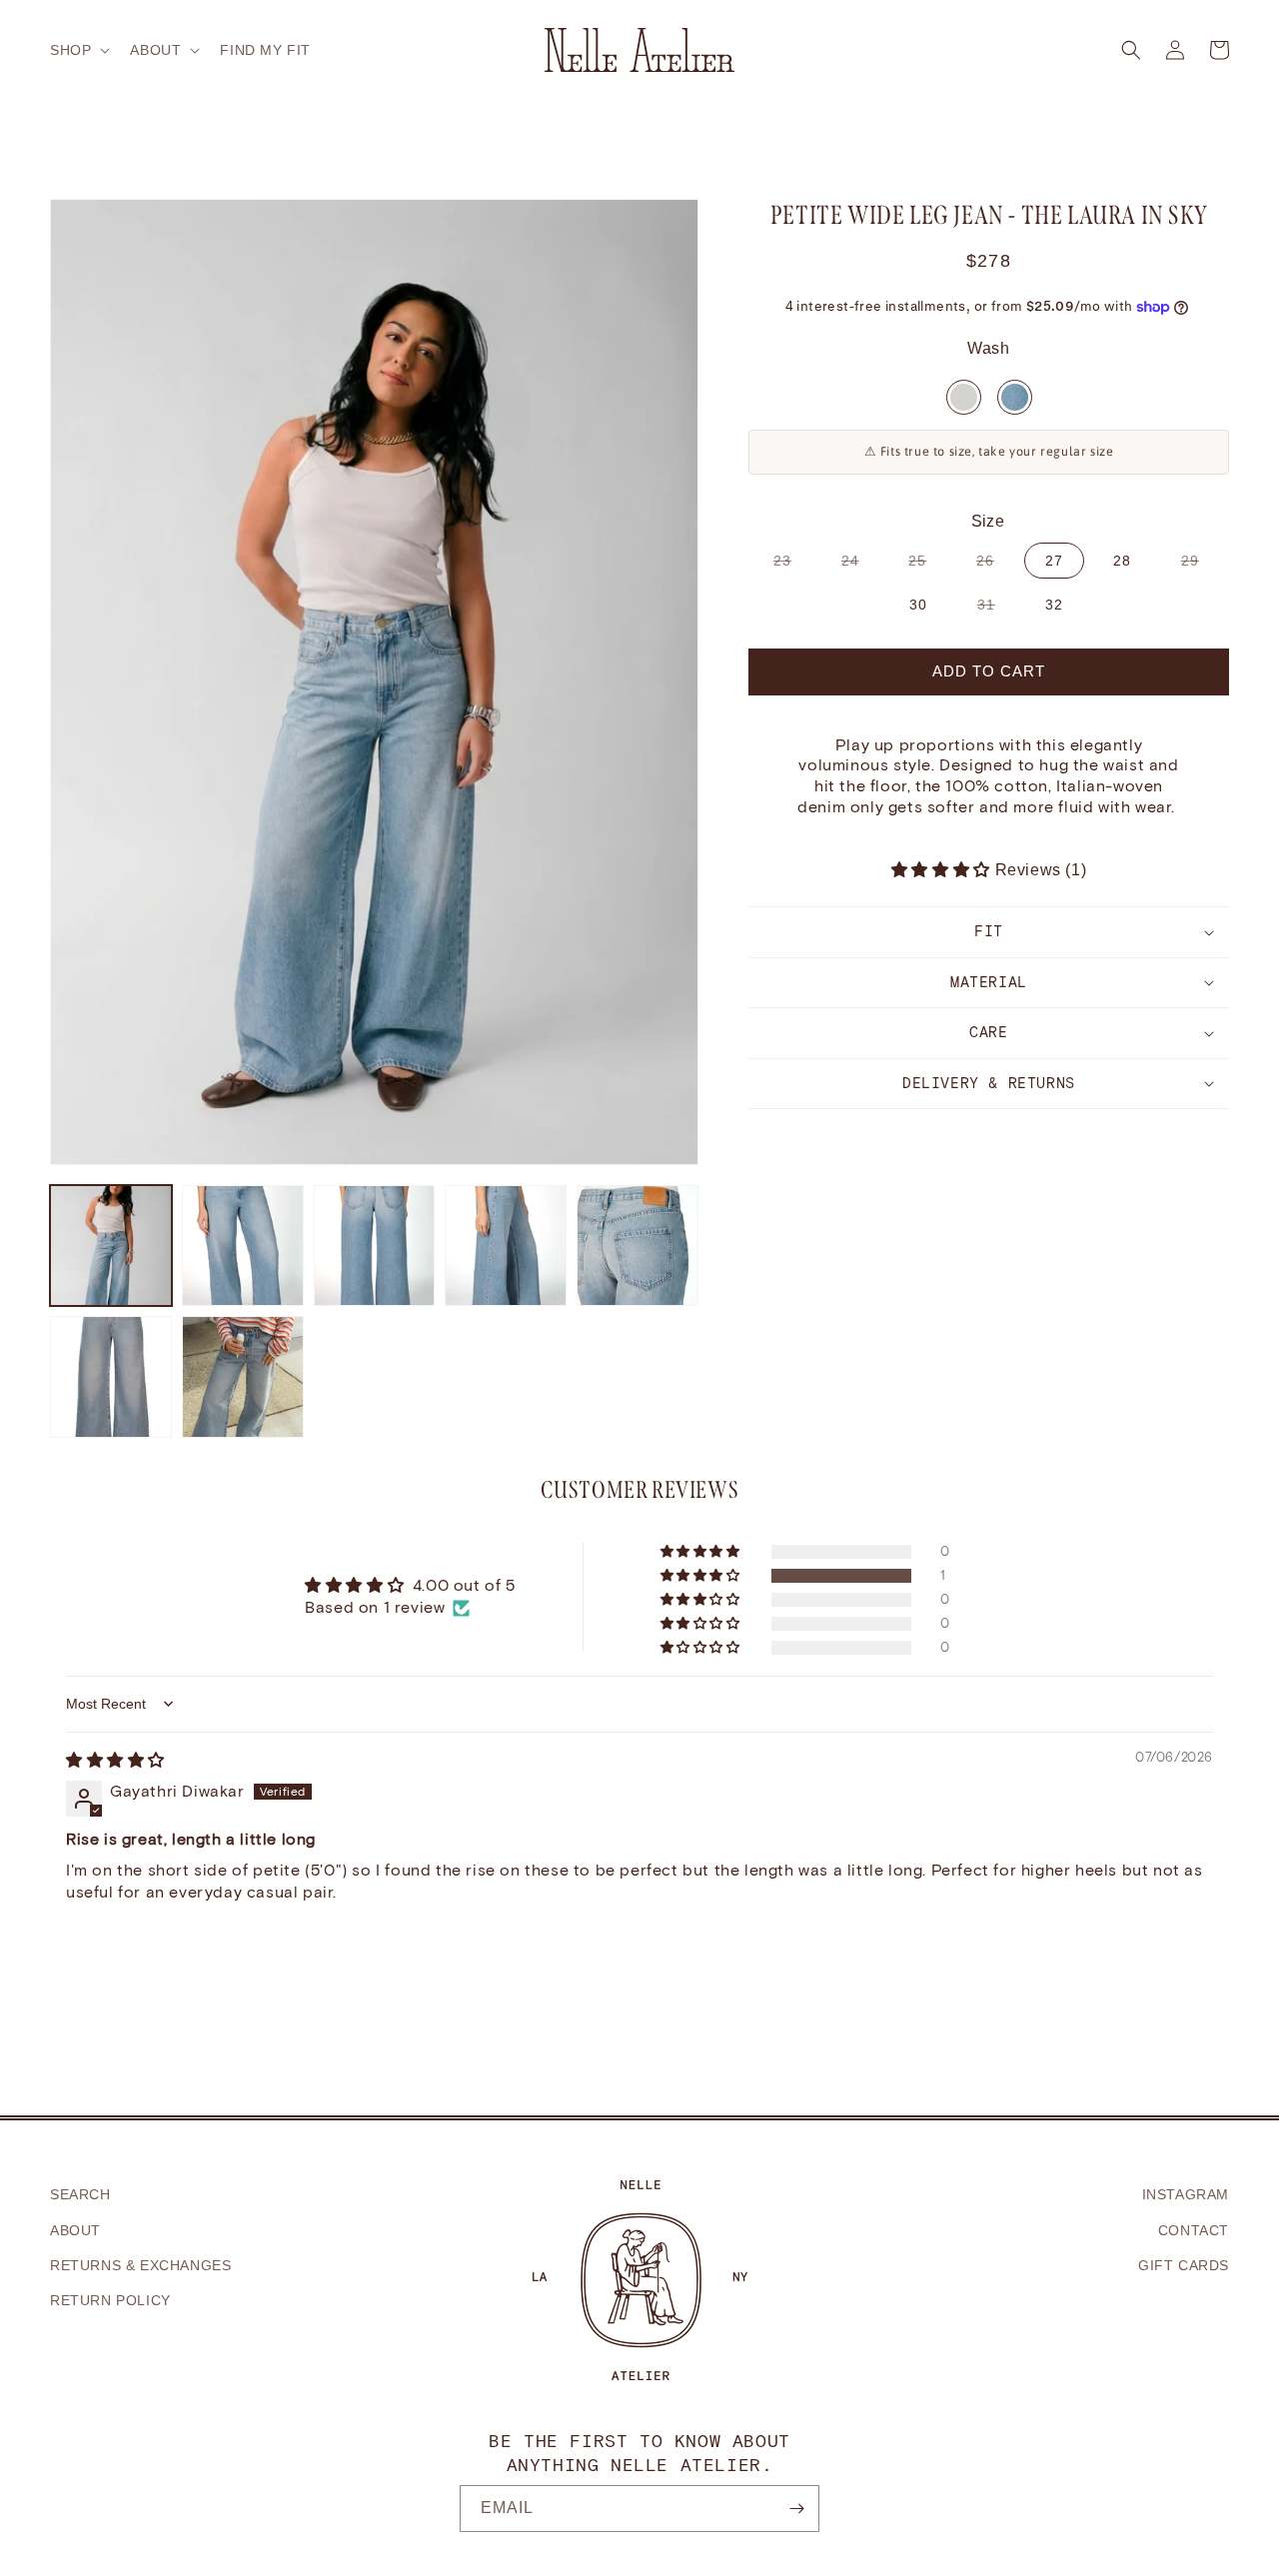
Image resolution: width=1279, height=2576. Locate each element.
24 (860, 565)
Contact (1194, 2230)
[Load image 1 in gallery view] (111, 1246)
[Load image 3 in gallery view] (375, 1246)
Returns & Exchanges (140, 2265)
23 (792, 565)
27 (1054, 561)
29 (1200, 565)
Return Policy (110, 2300)
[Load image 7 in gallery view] (243, 1377)
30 (918, 605)
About (75, 2230)
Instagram (1186, 2194)
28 (1122, 561)
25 (927, 565)
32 (1054, 605)
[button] (78, 50)
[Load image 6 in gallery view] (111, 1377)
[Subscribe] (796, 2509)
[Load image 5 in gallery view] (638, 1246)
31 (996, 609)
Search (80, 2194)
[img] (115, 1760)
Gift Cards (1184, 2265)
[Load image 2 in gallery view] (243, 1246)
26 (995, 565)
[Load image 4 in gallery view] (506, 1246)
